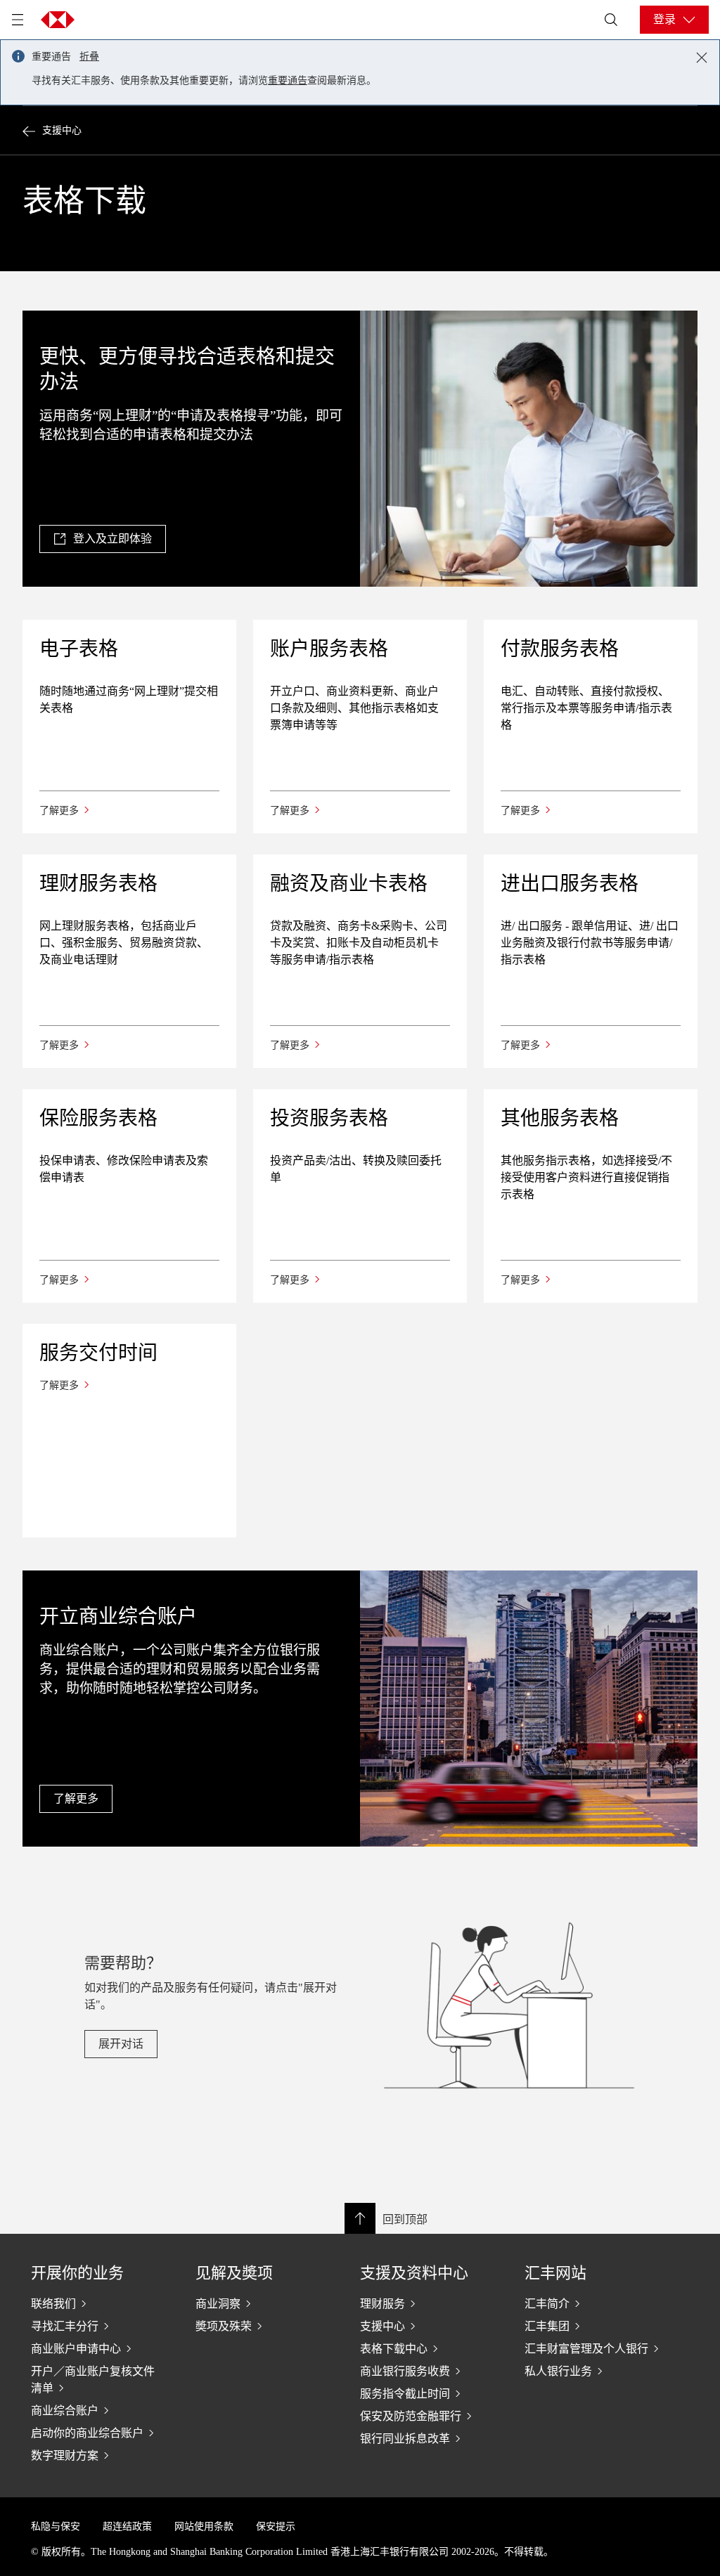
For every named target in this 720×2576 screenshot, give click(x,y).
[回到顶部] (360, 2218)
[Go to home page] (58, 20)
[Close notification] (702, 58)
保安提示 (276, 2526)
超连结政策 (127, 2526)
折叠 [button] (89, 57)
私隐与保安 (56, 2526)
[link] (103, 539)
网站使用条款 (204, 2526)
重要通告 (288, 80)
